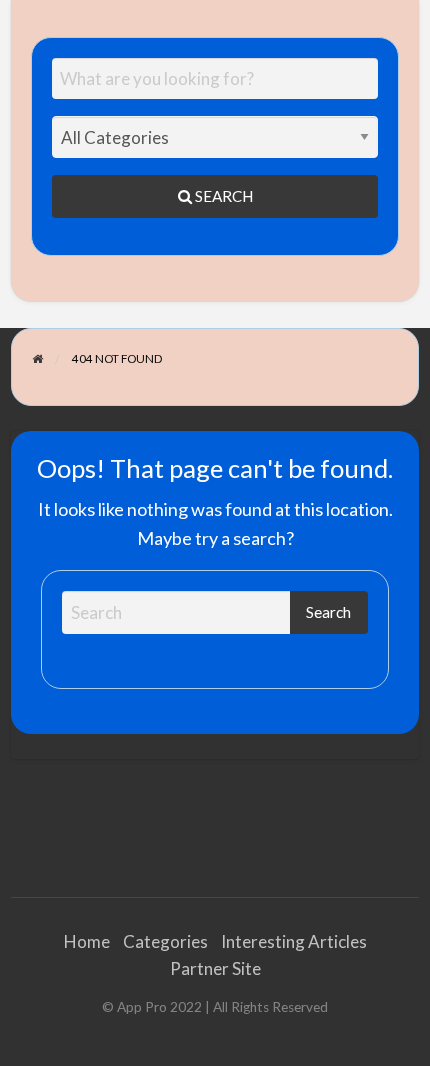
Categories (165, 941)
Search (222, 196)
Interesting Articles (294, 941)
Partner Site (215, 968)
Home (87, 941)
